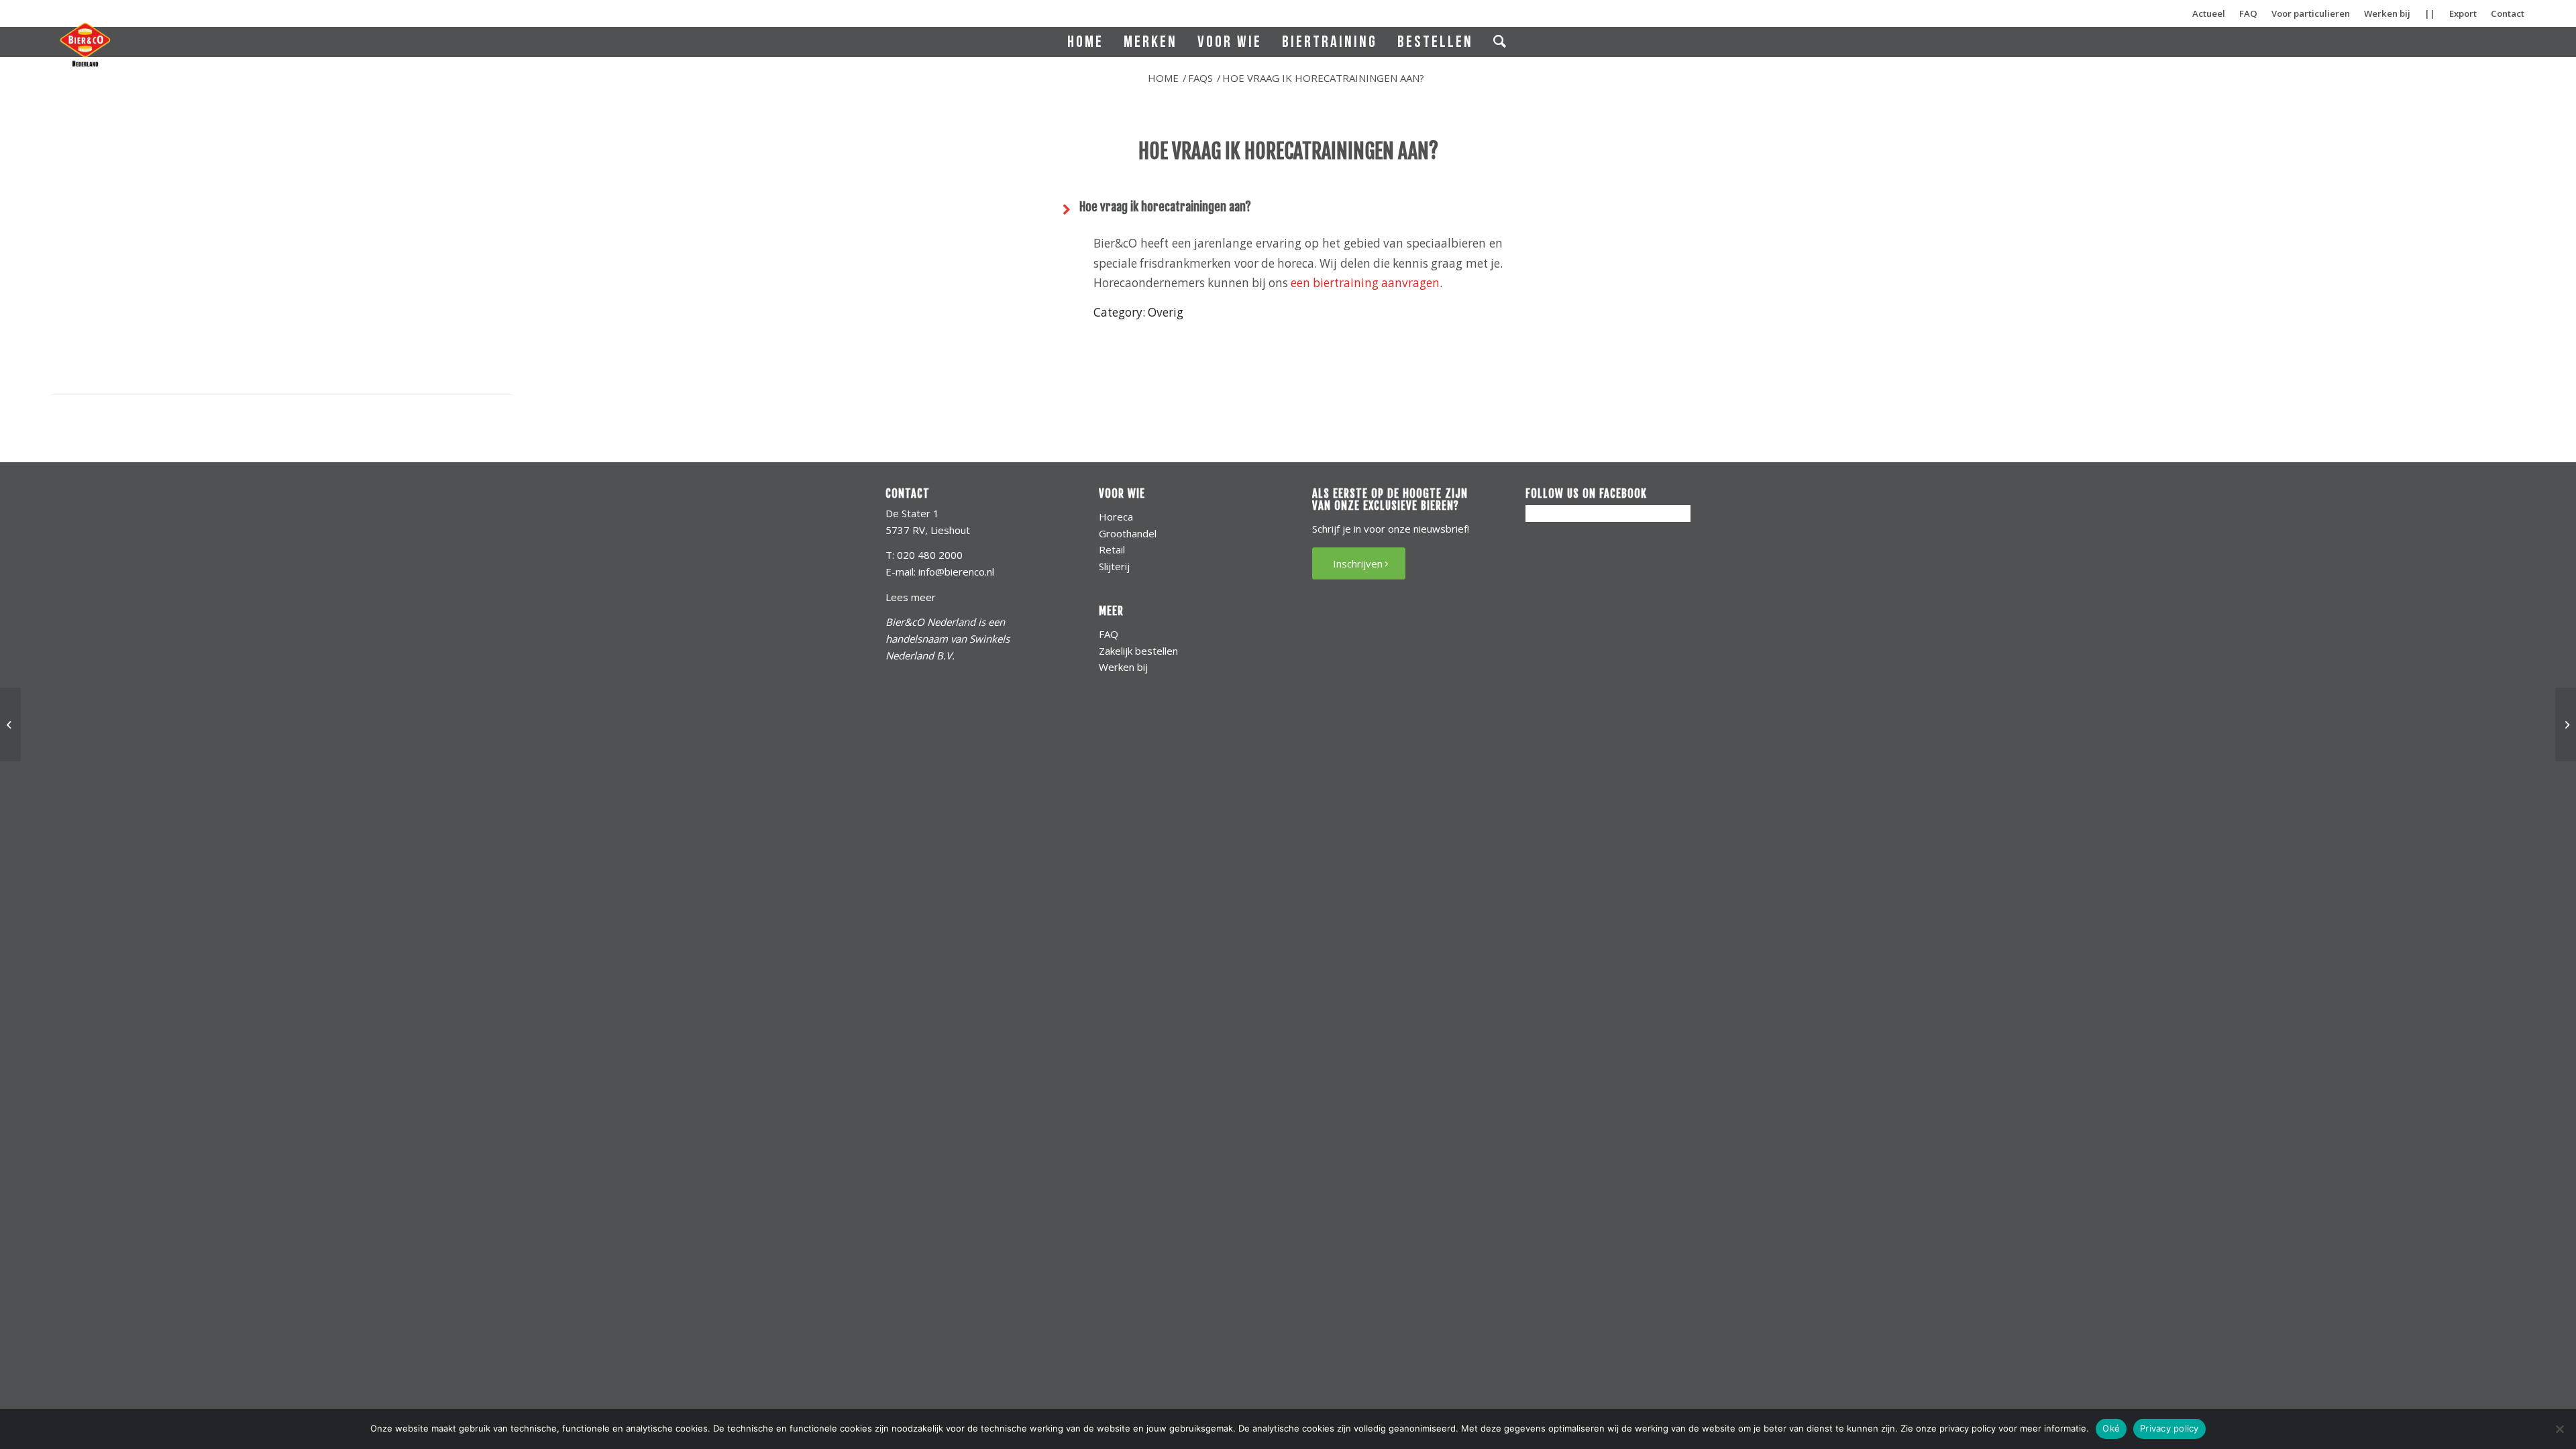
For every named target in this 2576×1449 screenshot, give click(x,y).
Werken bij (2387, 13)
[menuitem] (1085, 42)
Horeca (1116, 517)
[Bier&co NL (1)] (85, 44)
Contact (2508, 13)
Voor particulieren (2311, 13)
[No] (2559, 1429)
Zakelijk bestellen (1138, 651)
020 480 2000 (930, 555)
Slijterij (1114, 566)
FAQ (2248, 13)
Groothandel (1128, 533)
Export (2463, 13)
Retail (1112, 549)
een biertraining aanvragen (1365, 283)
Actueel (2209, 13)
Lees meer (911, 597)
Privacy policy (2169, 1428)
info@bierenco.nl (956, 572)
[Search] (1501, 42)
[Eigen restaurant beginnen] (10, 724)
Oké (2111, 1428)
